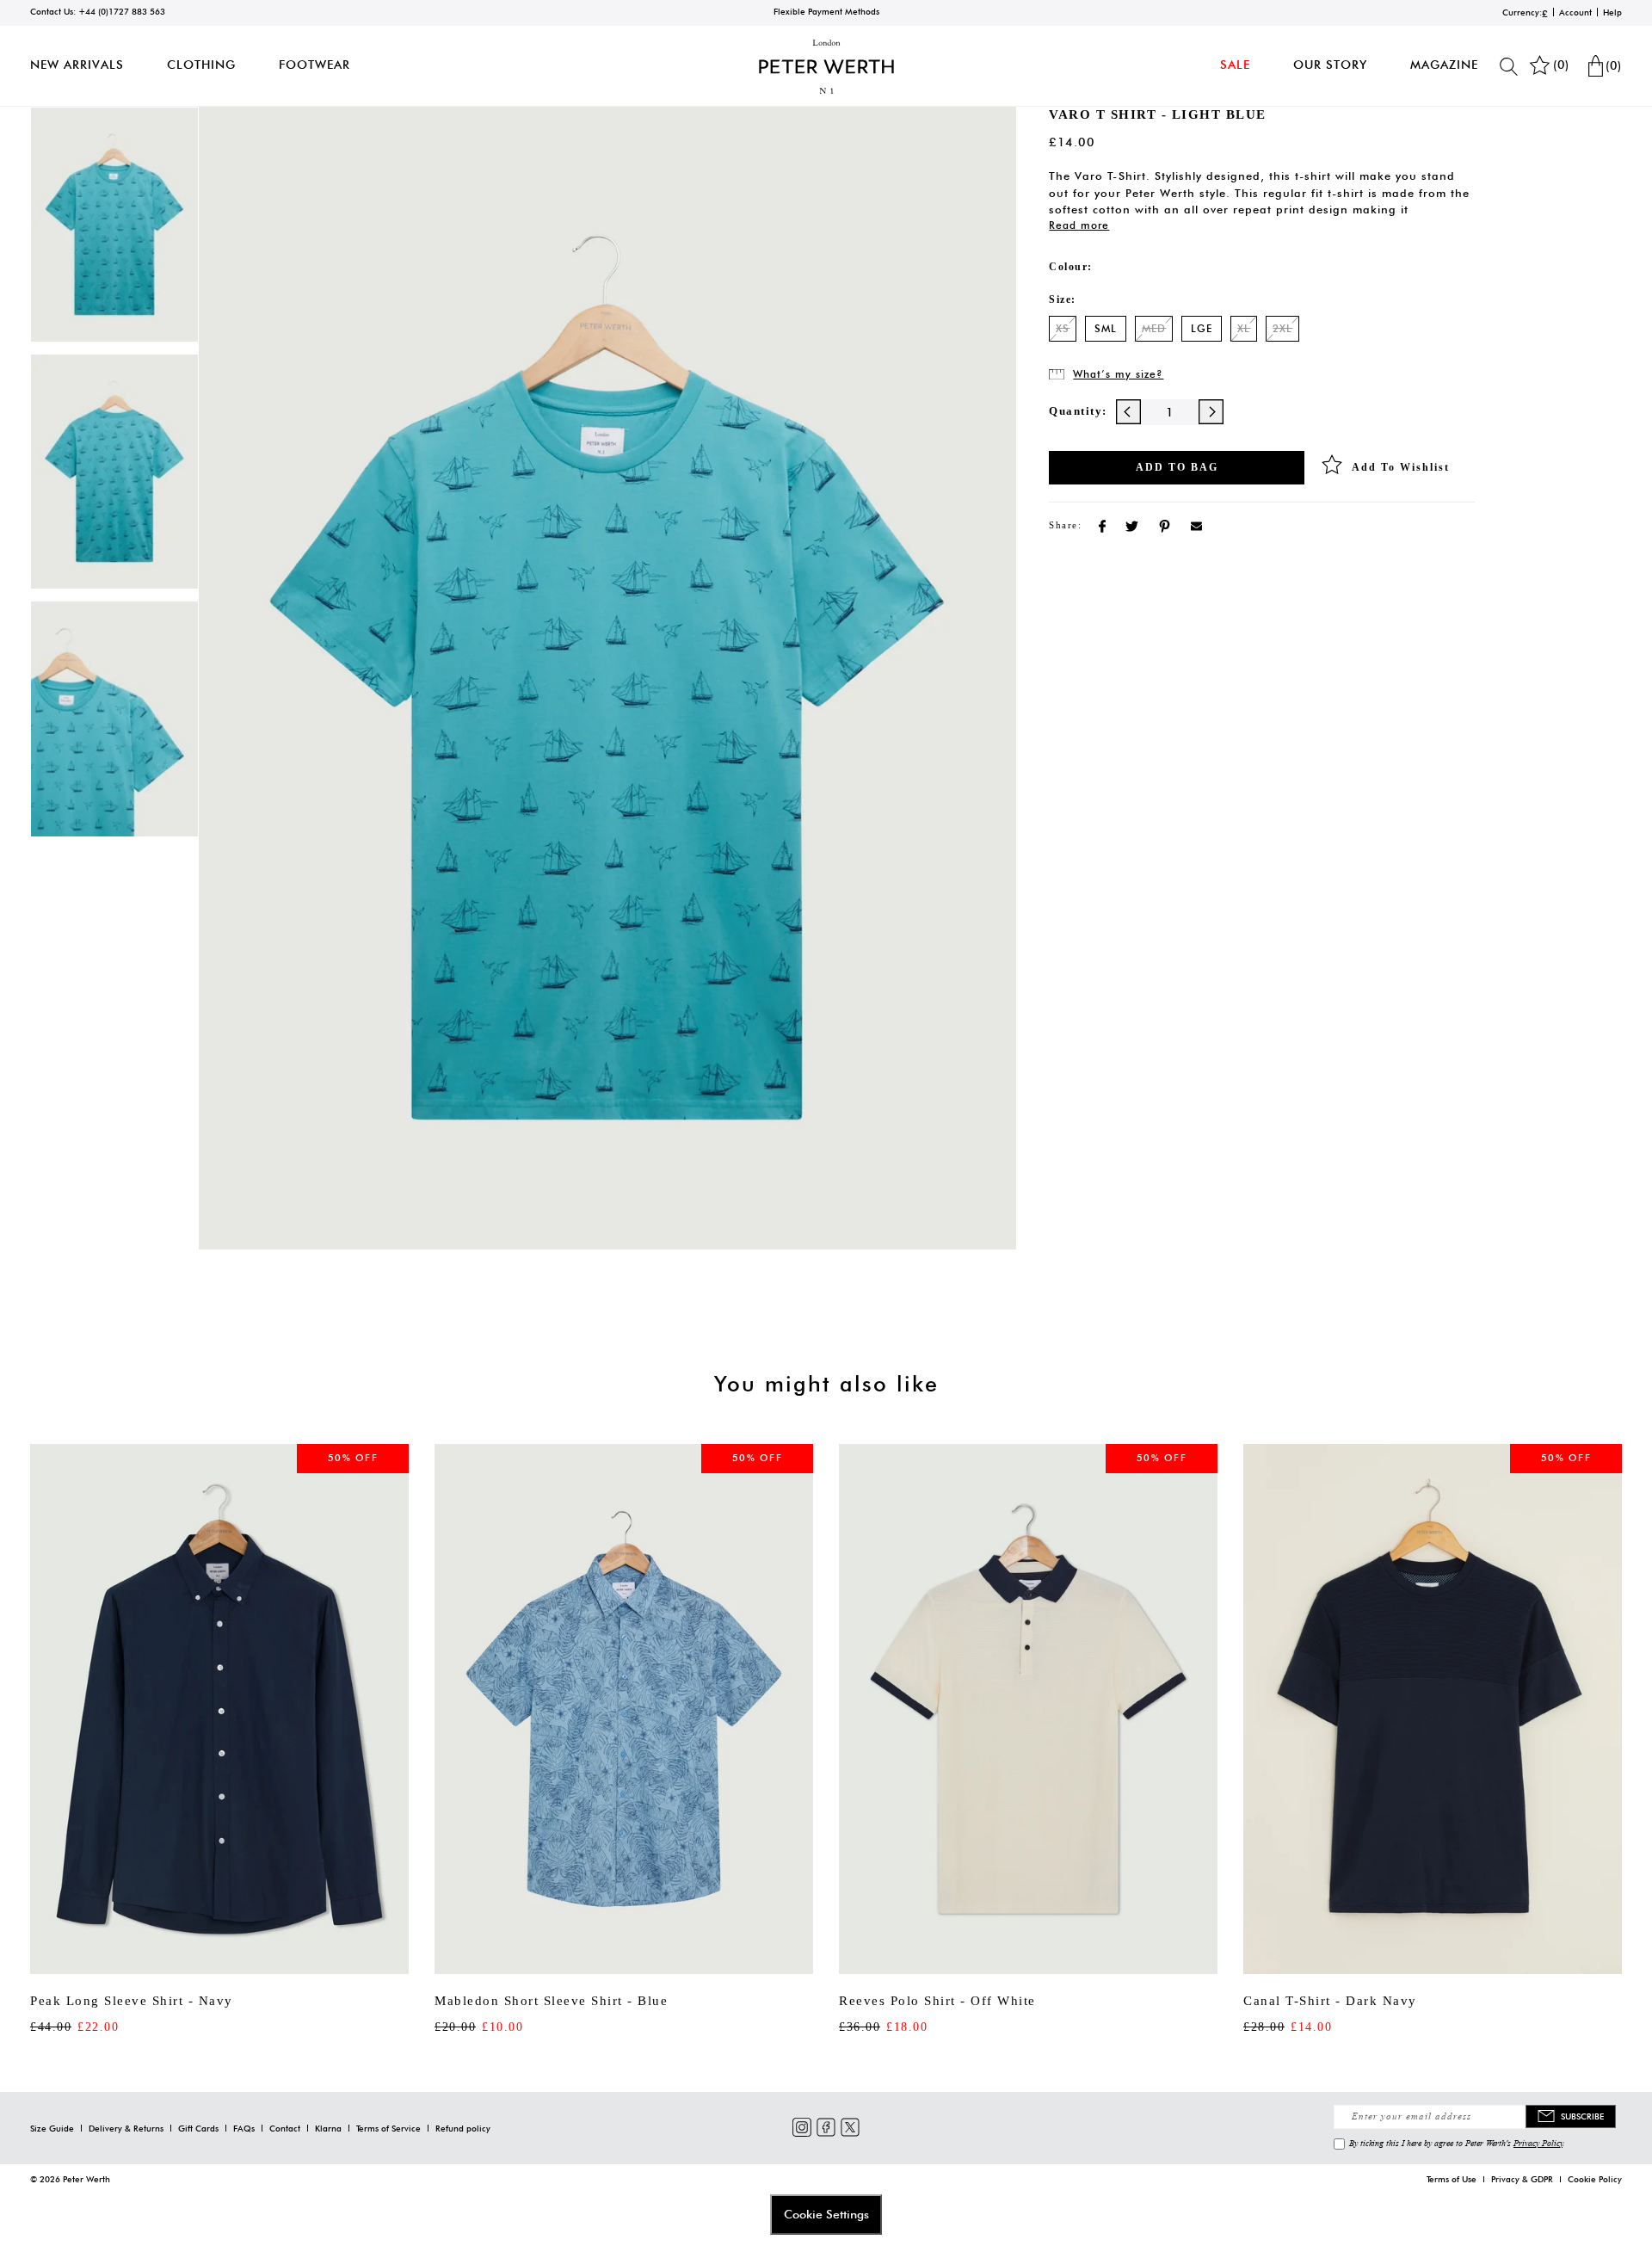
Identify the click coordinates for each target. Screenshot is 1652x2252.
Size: (1063, 299)
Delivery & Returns (126, 2128)
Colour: (1071, 267)
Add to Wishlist (1401, 467)
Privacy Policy (1538, 2143)
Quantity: (1078, 411)
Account (1575, 12)
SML (1106, 328)
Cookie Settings (826, 2214)
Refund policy (463, 2128)
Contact (285, 2128)
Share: (1065, 525)
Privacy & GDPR (1522, 2179)
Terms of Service (388, 2128)
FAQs (244, 2128)
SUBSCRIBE (1582, 2116)
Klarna (328, 2128)
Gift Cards (198, 2128)
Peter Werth (86, 2179)
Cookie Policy (1595, 2179)
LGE (1202, 328)
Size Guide (52, 2128)
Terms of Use (1452, 2179)
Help (1612, 12)
